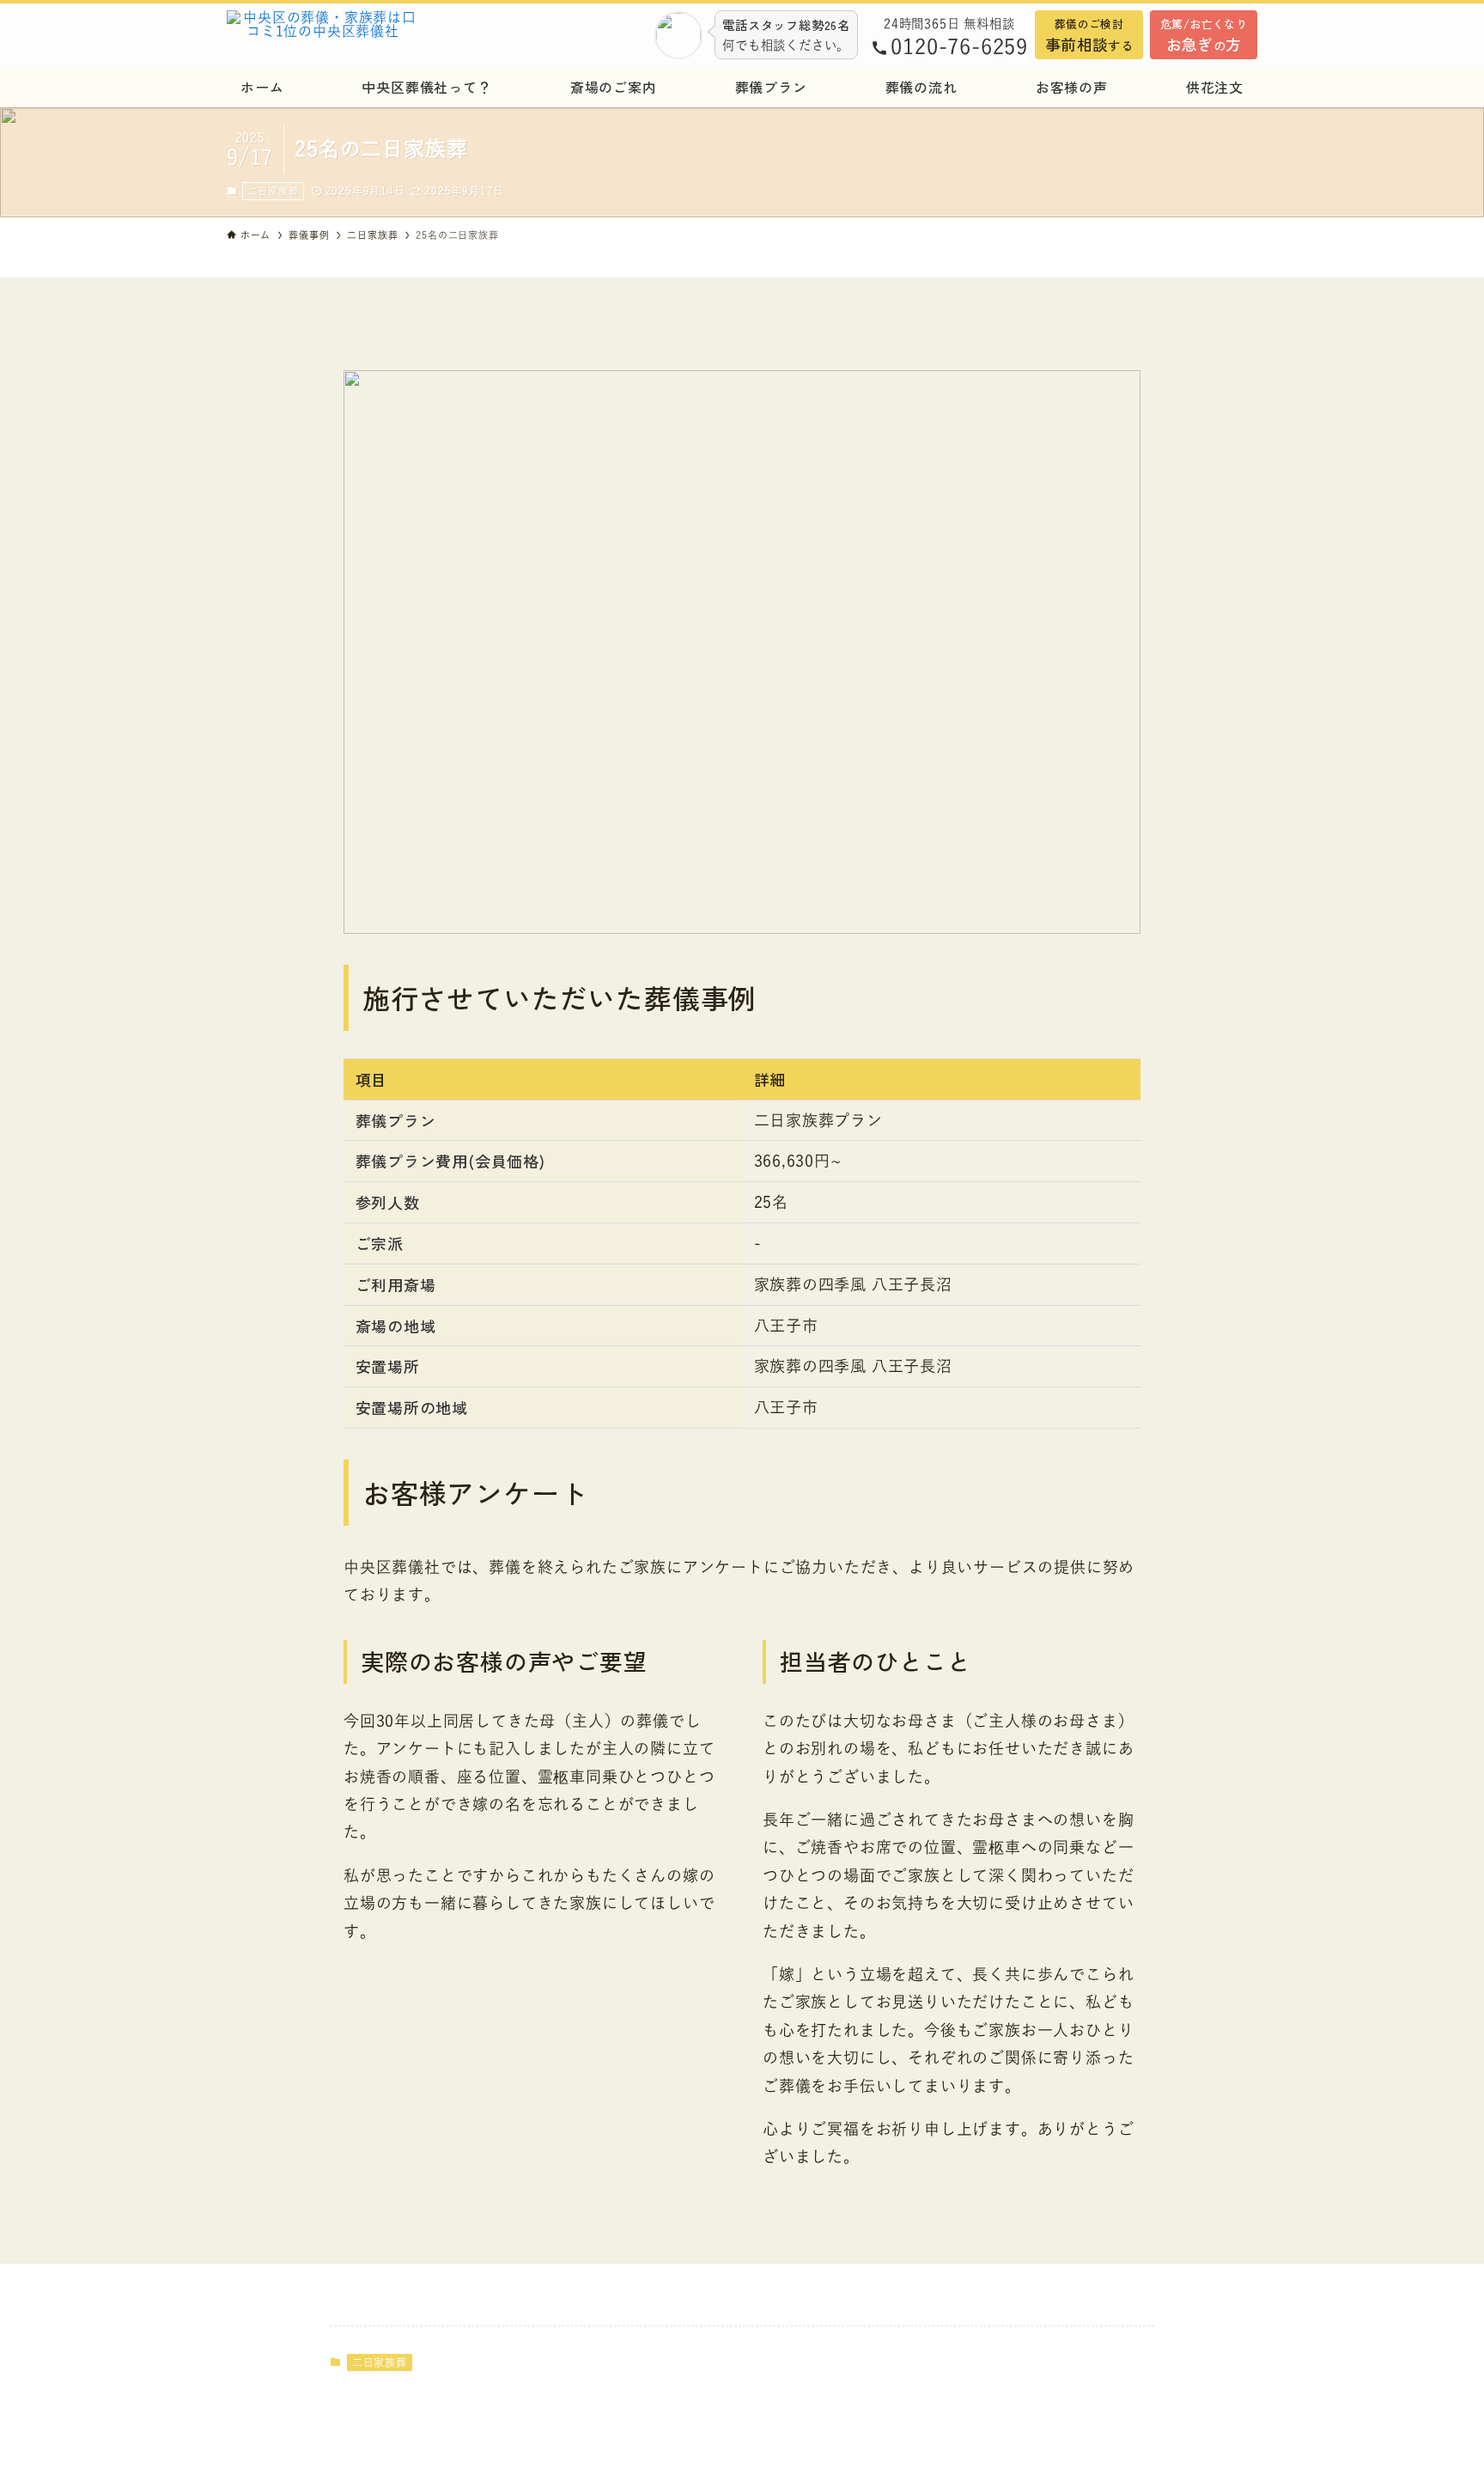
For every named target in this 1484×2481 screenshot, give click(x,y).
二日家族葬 (274, 191)
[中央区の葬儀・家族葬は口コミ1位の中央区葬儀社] (368, 34)
